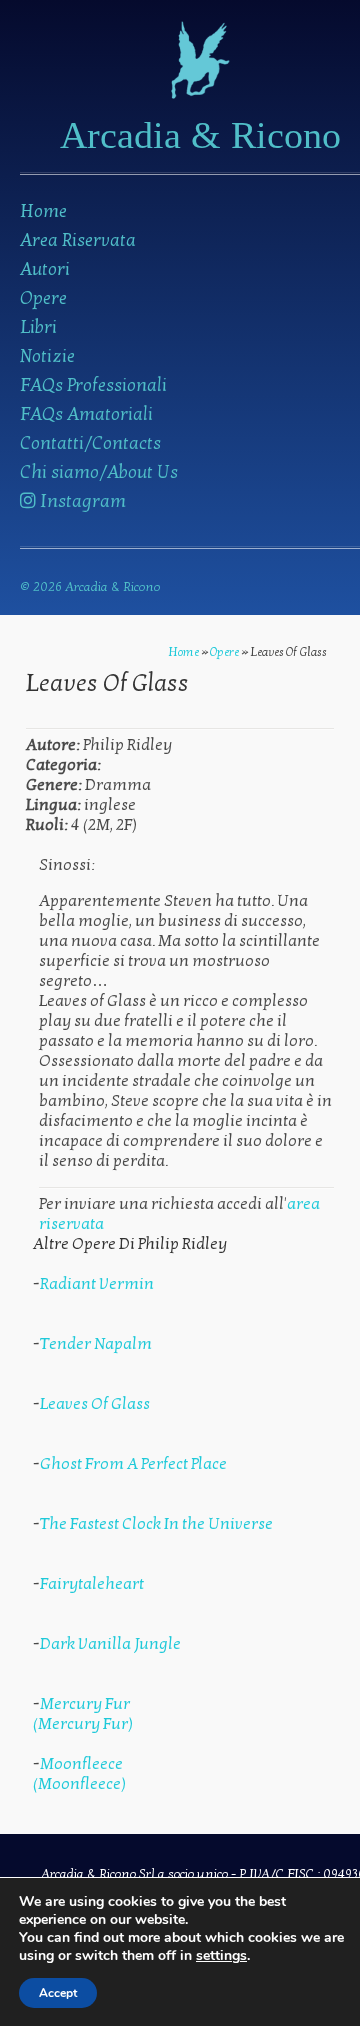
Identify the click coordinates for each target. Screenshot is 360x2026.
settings (221, 1956)
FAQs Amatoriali (86, 414)
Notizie (47, 356)
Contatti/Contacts (90, 443)
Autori (45, 269)
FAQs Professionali (93, 385)
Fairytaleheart (92, 1584)
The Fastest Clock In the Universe (156, 1524)
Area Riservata (78, 240)
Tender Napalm (96, 1344)
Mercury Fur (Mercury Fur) (83, 1714)
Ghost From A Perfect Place (133, 1464)
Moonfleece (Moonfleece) (79, 1774)
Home (43, 211)
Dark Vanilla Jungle (110, 1644)
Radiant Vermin (97, 1284)
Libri (38, 327)
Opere (43, 298)
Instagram (81, 501)
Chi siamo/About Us (99, 472)
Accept (58, 1993)
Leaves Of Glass (95, 1404)
